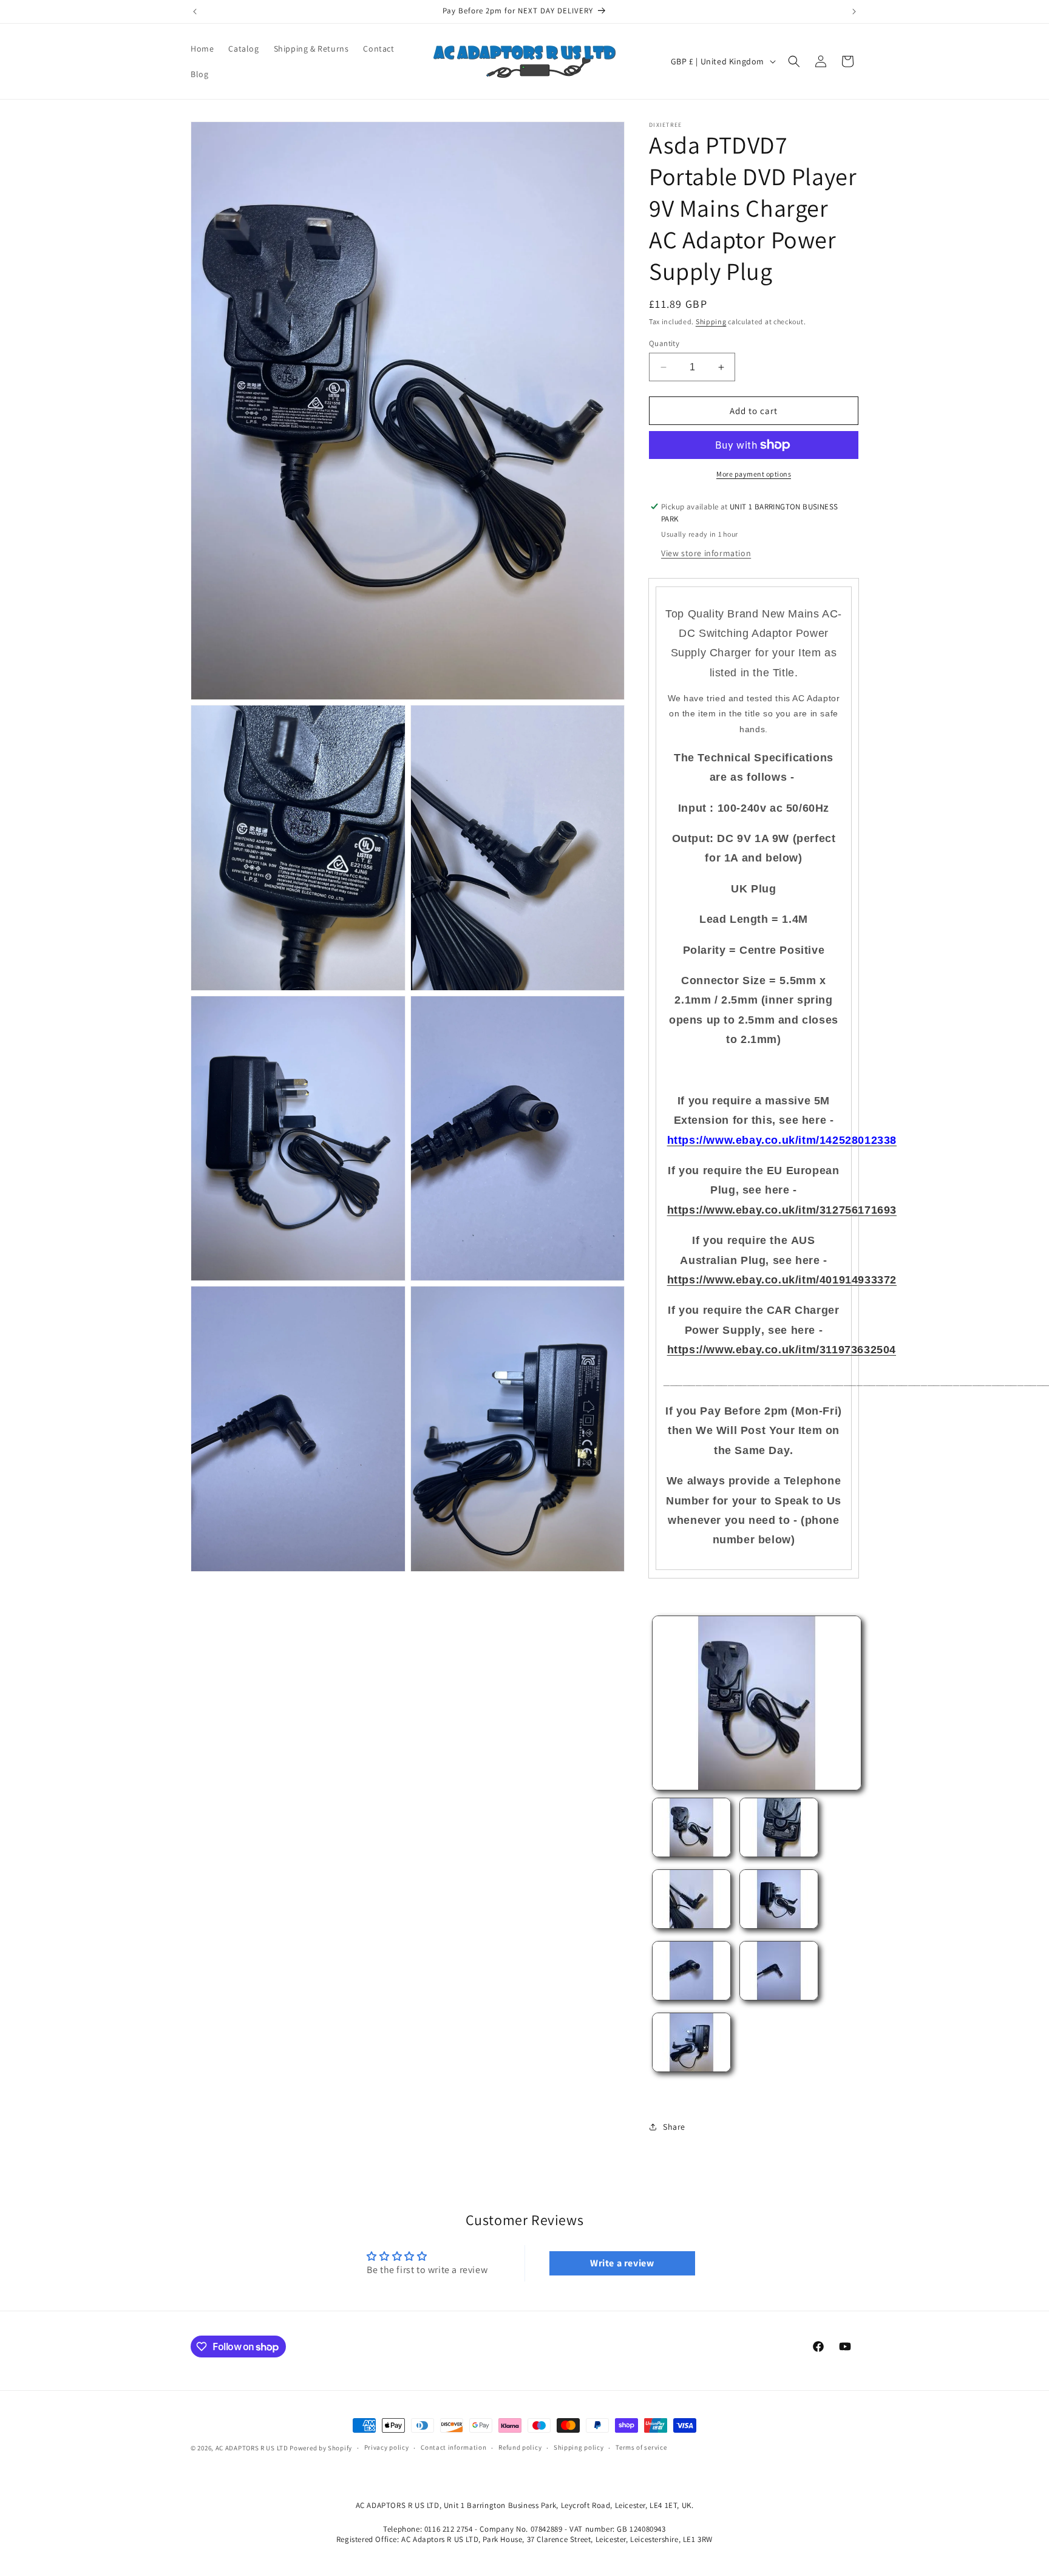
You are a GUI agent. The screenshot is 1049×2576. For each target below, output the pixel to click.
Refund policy (520, 2448)
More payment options (754, 474)
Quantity (664, 343)
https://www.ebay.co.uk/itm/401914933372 (782, 1280)
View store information (706, 553)
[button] (794, 61)
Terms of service (641, 2448)
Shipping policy (579, 2448)
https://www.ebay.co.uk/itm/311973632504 (782, 1350)
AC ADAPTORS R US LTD (252, 2448)
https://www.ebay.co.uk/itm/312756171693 (782, 1210)
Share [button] (674, 2127)
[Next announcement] (854, 12)
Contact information (453, 2448)
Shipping (711, 321)
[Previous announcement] (195, 12)
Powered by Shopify (321, 2448)
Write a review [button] (622, 2263)
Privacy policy (387, 2448)
